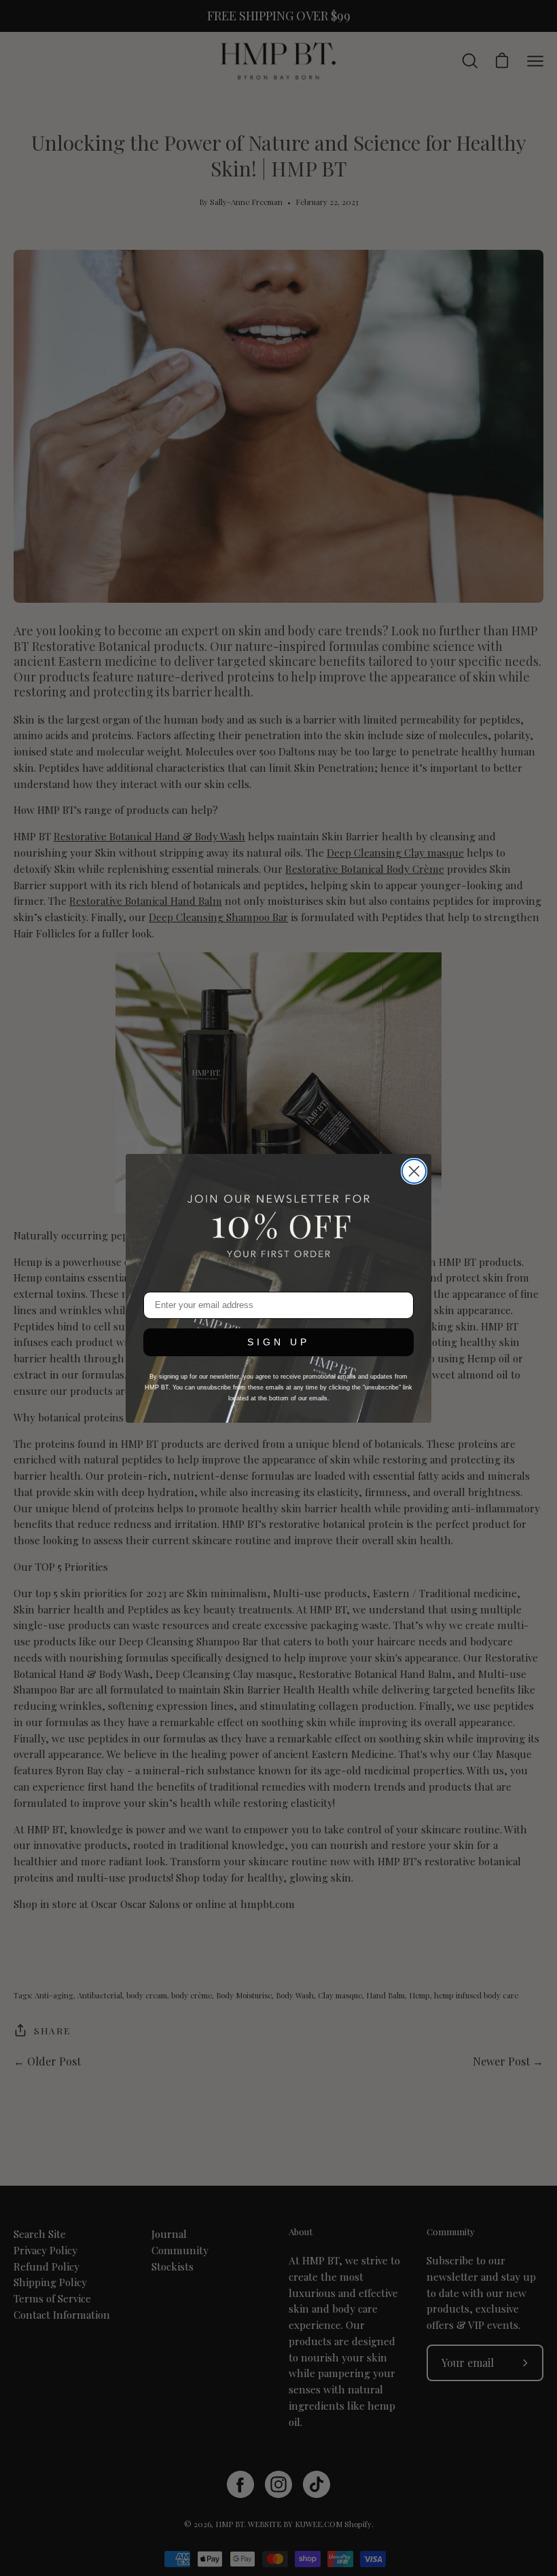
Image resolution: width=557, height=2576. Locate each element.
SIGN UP (278, 1342)
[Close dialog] (414, 1171)
